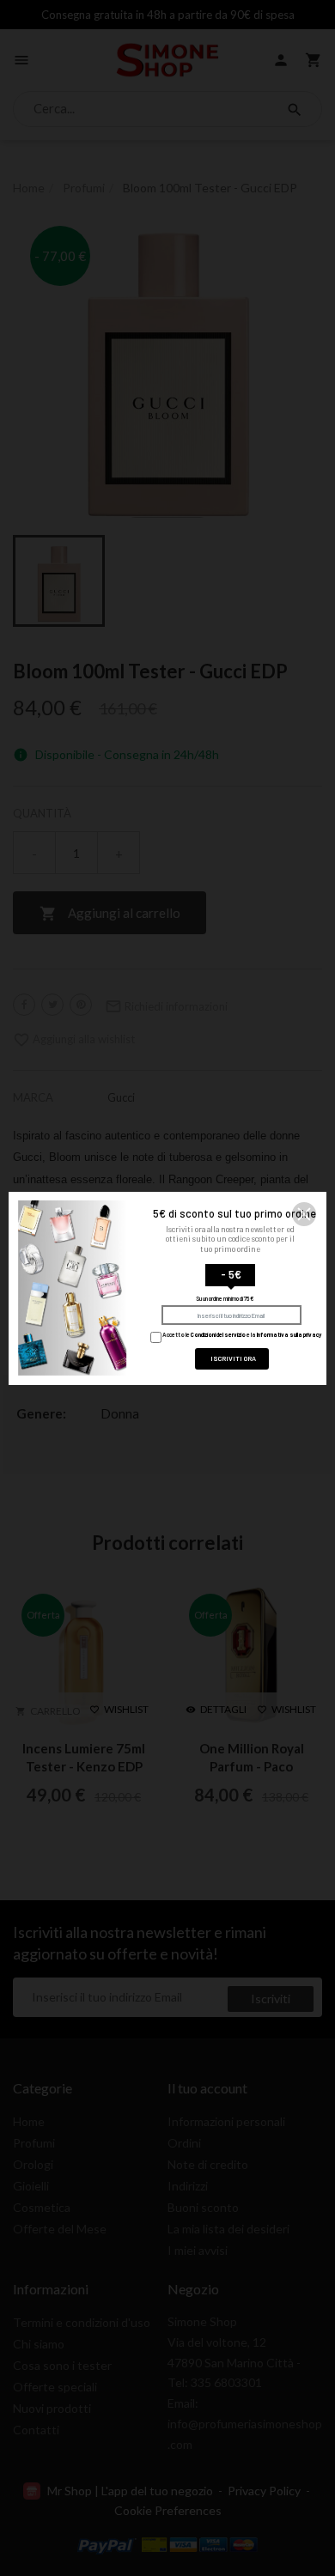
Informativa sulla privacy (289, 1334)
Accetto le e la (241, 1334)
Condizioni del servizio (218, 1334)
